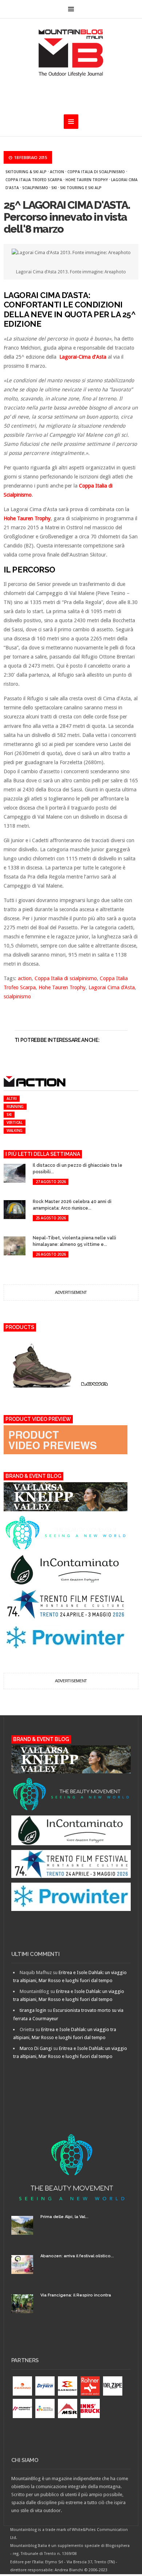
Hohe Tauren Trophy (87, 180)
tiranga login (33, 2010)
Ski (54, 188)
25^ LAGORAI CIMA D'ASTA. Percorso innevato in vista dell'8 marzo (67, 217)
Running (15, 1106)
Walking (15, 1130)
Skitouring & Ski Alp (26, 172)
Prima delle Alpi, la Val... (64, 2217)
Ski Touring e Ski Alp (81, 188)
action (57, 172)
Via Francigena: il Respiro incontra (76, 2295)
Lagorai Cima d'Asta (112, 987)
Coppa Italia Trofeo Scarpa (34, 180)
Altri (12, 1099)
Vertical (15, 1122)
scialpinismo (35, 188)
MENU (71, 9)
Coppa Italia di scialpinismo (96, 172)
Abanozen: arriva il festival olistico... (77, 2256)
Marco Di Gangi (36, 2048)
